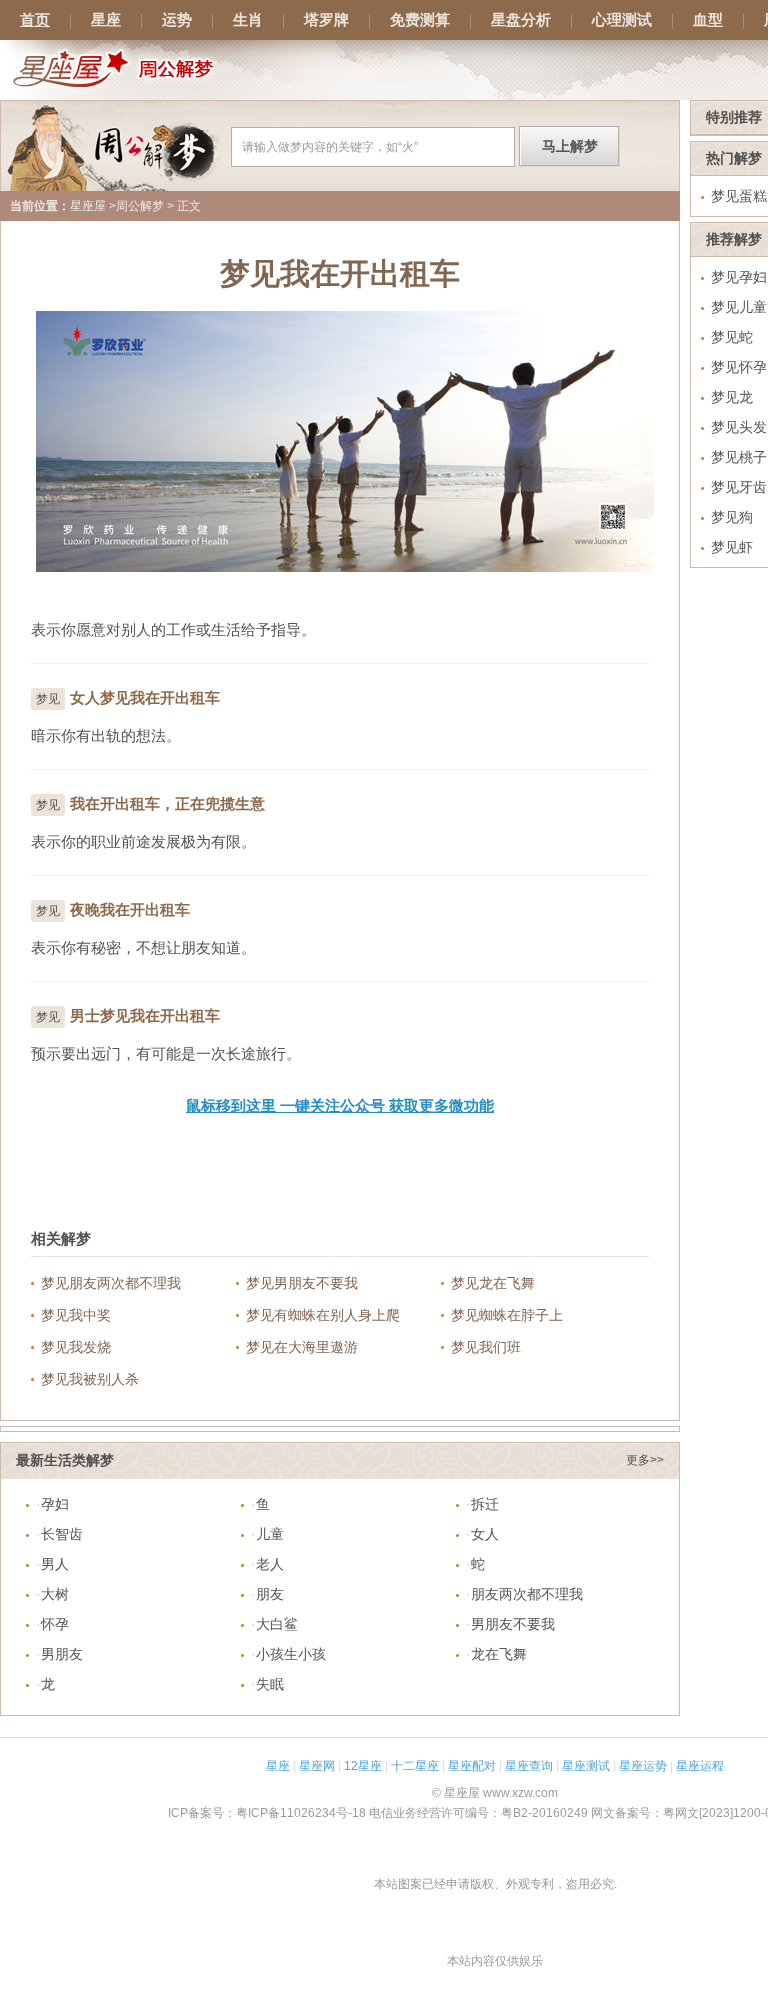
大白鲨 (277, 1624)
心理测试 (622, 20)
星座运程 (700, 1766)
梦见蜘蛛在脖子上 (507, 1315)
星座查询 (529, 1766)
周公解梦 (140, 206)
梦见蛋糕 (739, 196)
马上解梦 (570, 146)
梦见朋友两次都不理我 (111, 1283)
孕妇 (55, 1504)
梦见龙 (732, 397)
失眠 (270, 1684)
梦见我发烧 (76, 1347)
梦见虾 (732, 547)
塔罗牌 (326, 20)
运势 (177, 20)
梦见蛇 (732, 337)
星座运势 (643, 1766)
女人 (485, 1534)
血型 (708, 20)
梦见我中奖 (76, 1315)
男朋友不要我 (513, 1624)
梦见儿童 (739, 307)
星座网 (317, 1766)
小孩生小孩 (291, 1654)
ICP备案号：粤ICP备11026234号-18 (267, 1813)
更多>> (645, 1460)
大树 (55, 1594)
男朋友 (62, 1654)
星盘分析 (521, 20)
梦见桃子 (739, 457)
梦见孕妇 (739, 277)
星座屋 (88, 206)
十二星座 (415, 1766)
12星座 (363, 1766)
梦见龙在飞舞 (493, 1283)
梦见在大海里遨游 (302, 1347)
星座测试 (586, 1766)
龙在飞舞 (499, 1654)
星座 (106, 20)
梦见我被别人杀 (90, 1379)
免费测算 (420, 20)
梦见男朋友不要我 (302, 1283)
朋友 (270, 1594)
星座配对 (472, 1766)
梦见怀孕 (739, 367)
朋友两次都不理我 (527, 1594)
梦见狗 (732, 517)
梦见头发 (739, 427)
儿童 (270, 1534)
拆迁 (485, 1504)
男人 (55, 1564)
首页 (35, 20)
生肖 (248, 20)
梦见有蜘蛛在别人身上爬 (323, 1315)
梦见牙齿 (739, 487)
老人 (270, 1564)
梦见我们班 (486, 1347)
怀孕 (55, 1624)
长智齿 (62, 1534)
